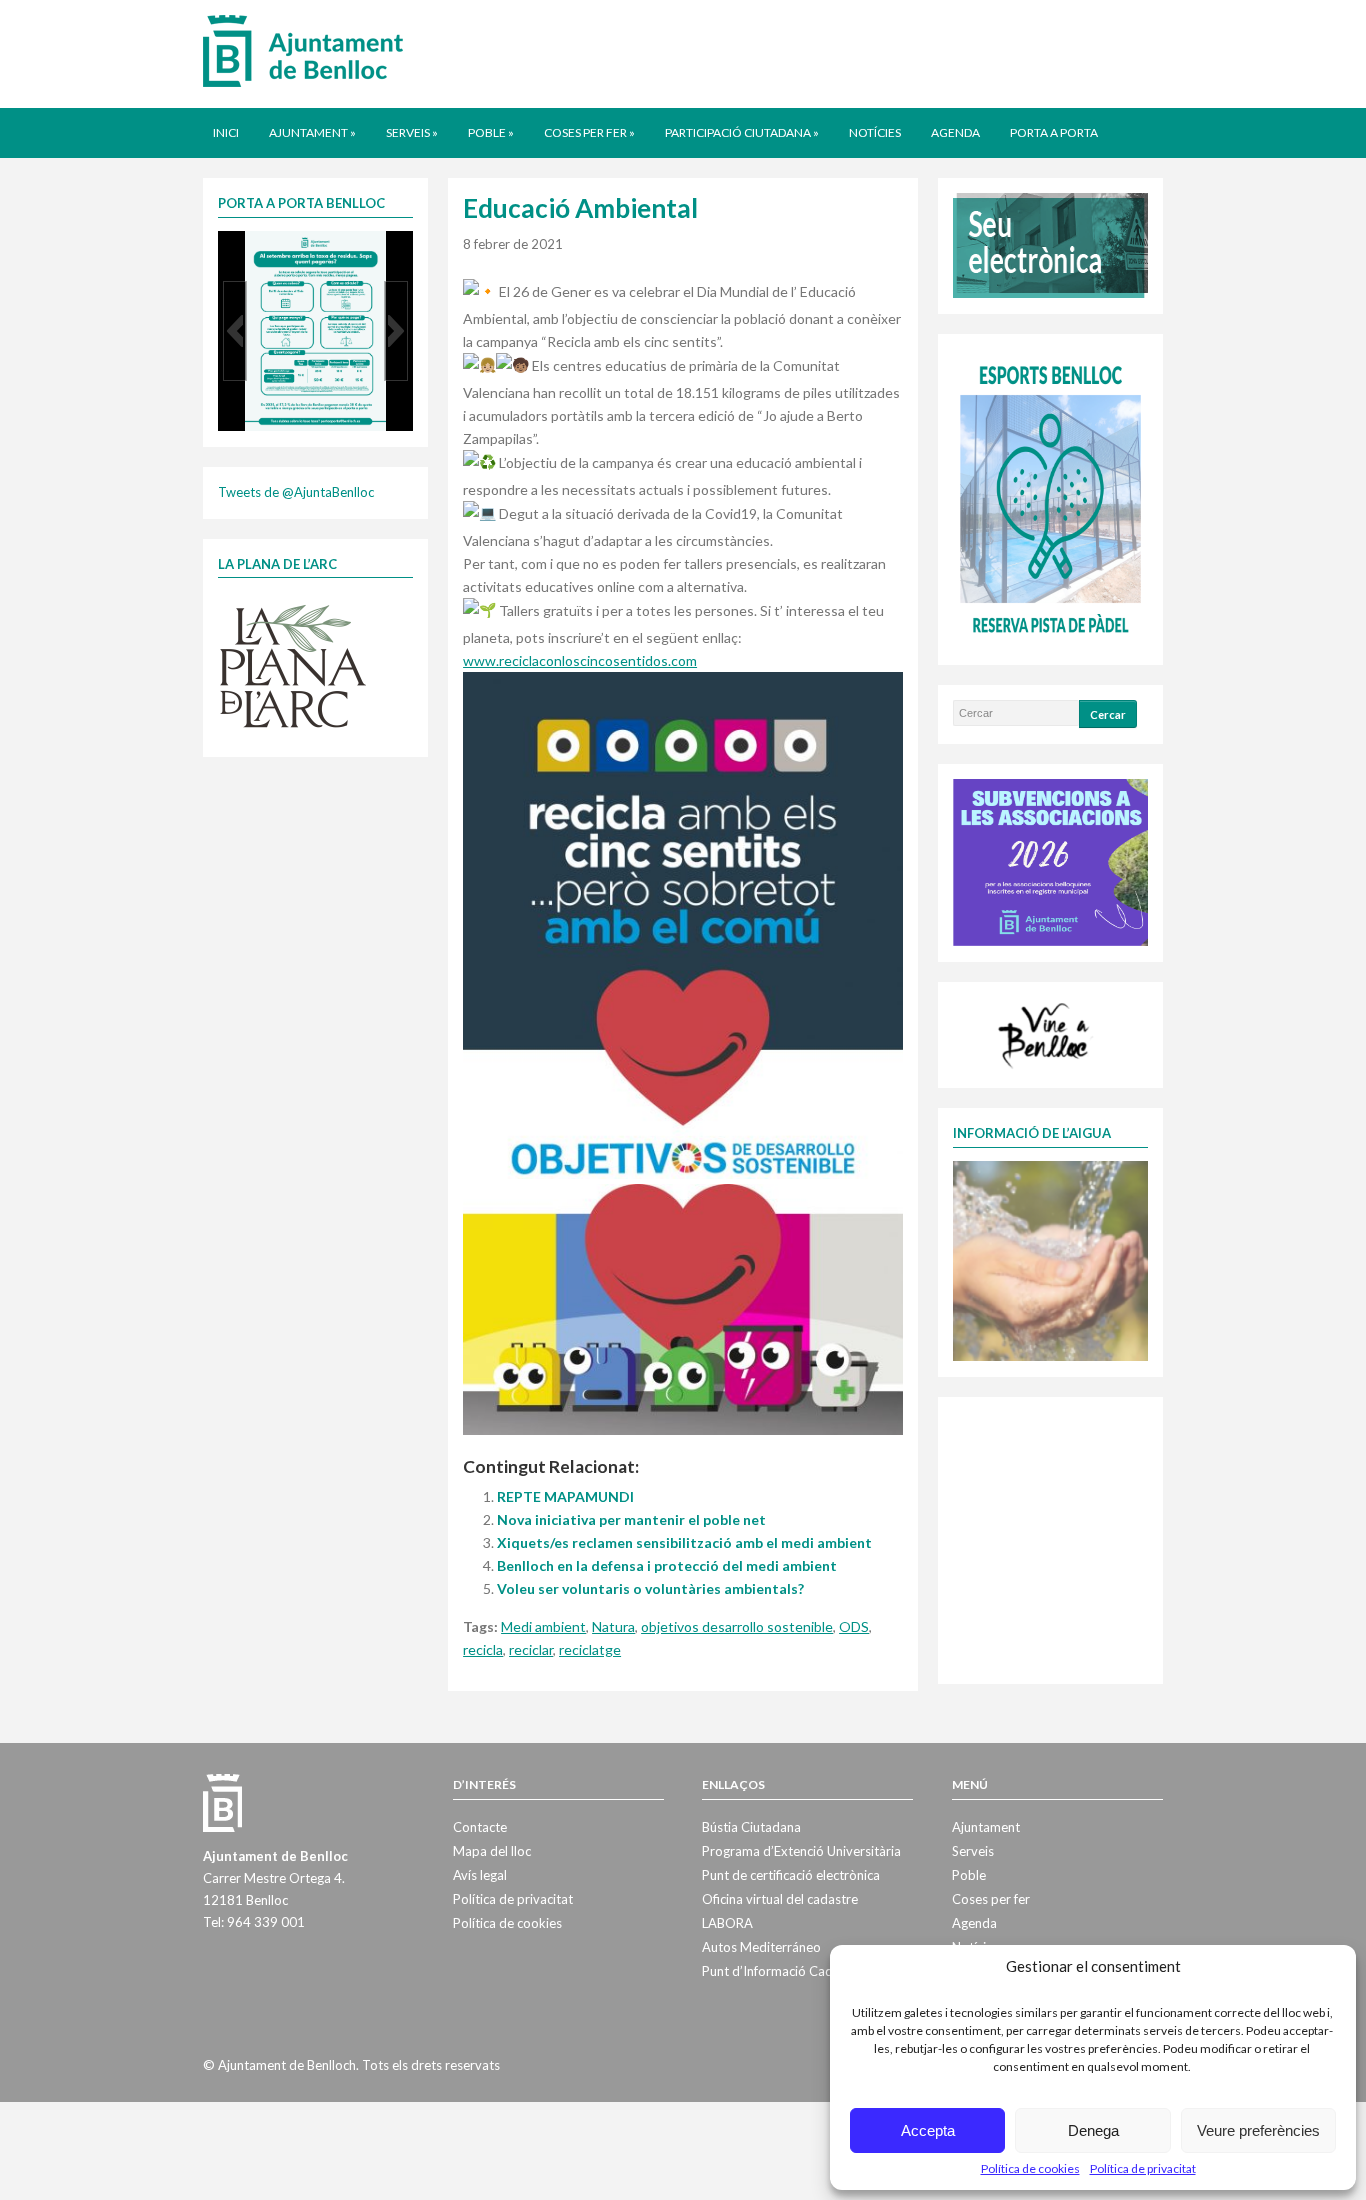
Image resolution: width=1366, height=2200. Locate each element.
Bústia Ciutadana (751, 1827)
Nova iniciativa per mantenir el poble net (631, 1519)
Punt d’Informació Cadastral (784, 1971)
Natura (613, 1626)
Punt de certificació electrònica (791, 1875)
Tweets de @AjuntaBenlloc (296, 492)
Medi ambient (543, 1626)
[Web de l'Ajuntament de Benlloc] (303, 50)
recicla (483, 1649)
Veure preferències (1258, 2130)
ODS (854, 1626)
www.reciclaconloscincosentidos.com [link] (580, 660)
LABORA (727, 1923)
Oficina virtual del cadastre (780, 1899)
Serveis (412, 132)
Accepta (928, 2130)
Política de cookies (1030, 2168)
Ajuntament (312, 132)
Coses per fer (589, 132)
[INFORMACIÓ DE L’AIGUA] (1050, 1259)
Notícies (875, 132)
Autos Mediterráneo (761, 1947)
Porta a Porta (1054, 132)
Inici (226, 132)
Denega (1093, 2130)
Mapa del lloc (492, 1851)
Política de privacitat (1143, 2168)
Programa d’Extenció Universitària (801, 1851)
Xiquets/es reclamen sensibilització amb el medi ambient (684, 1542)
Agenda (955, 132)
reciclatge (590, 1649)
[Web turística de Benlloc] (1047, 1033)
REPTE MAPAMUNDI (565, 1496)
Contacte (480, 1827)
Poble (491, 132)
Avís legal (480, 1875)
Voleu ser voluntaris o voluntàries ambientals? (650, 1588)
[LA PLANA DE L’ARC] (293, 665)
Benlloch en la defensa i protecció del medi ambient (667, 1565)
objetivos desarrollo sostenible (737, 1626)
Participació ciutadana (742, 132)
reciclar (531, 1649)
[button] (235, 331)
